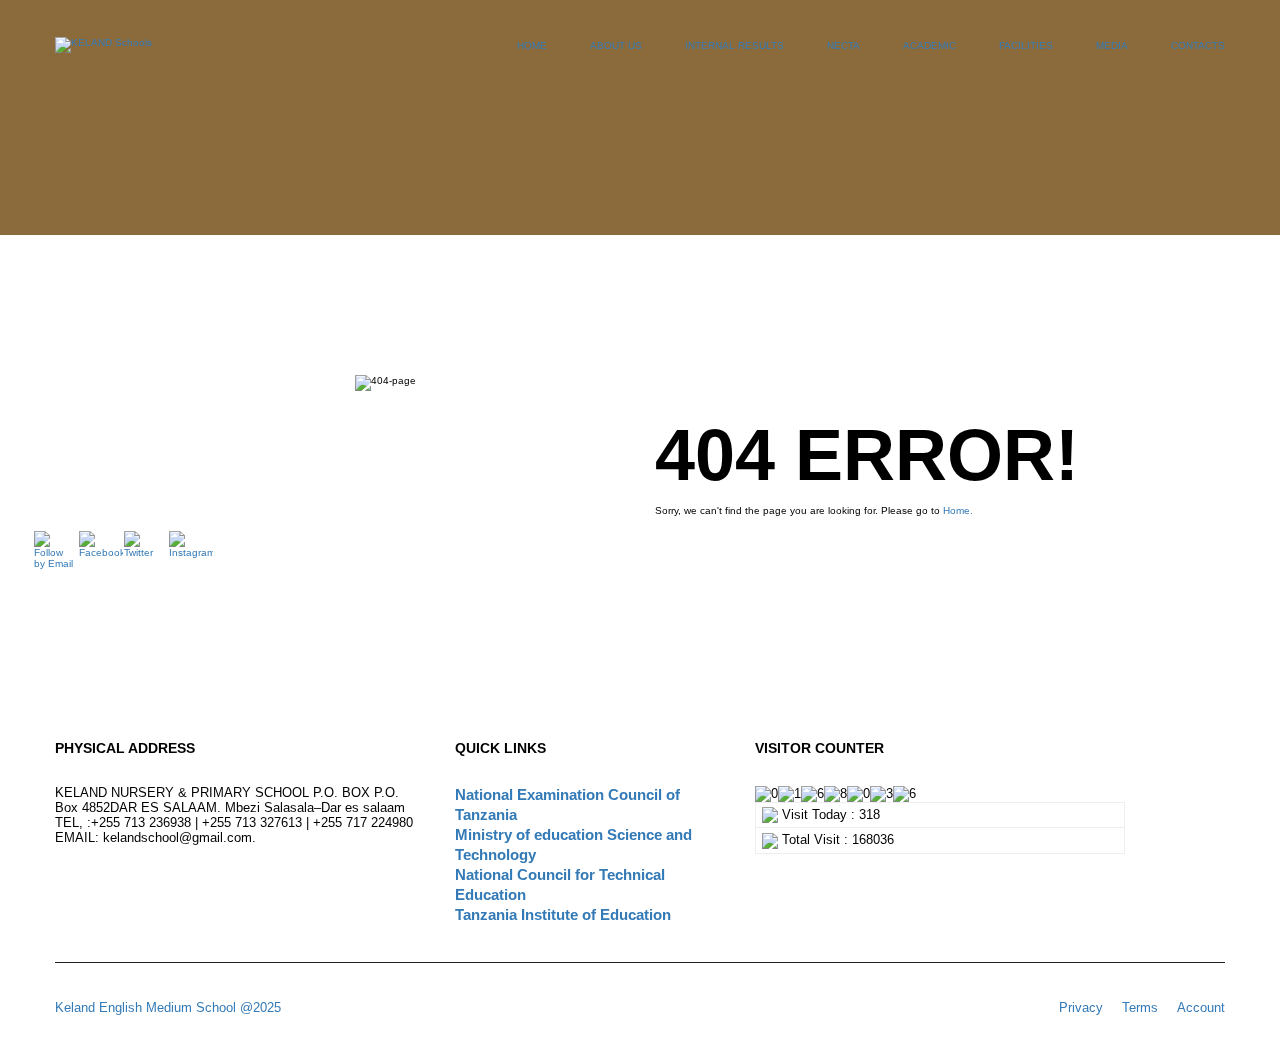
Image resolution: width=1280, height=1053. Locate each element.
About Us (616, 45)
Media (1112, 45)
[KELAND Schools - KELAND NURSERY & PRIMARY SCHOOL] (103, 55)
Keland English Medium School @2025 (168, 1007)
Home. (958, 510)
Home (532, 45)
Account (1201, 1007)
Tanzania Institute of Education (563, 914)
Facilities (1026, 45)
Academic (929, 45)
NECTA (843, 45)
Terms (1140, 1007)
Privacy (1081, 1007)
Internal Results (734, 45)
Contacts (1198, 45)
